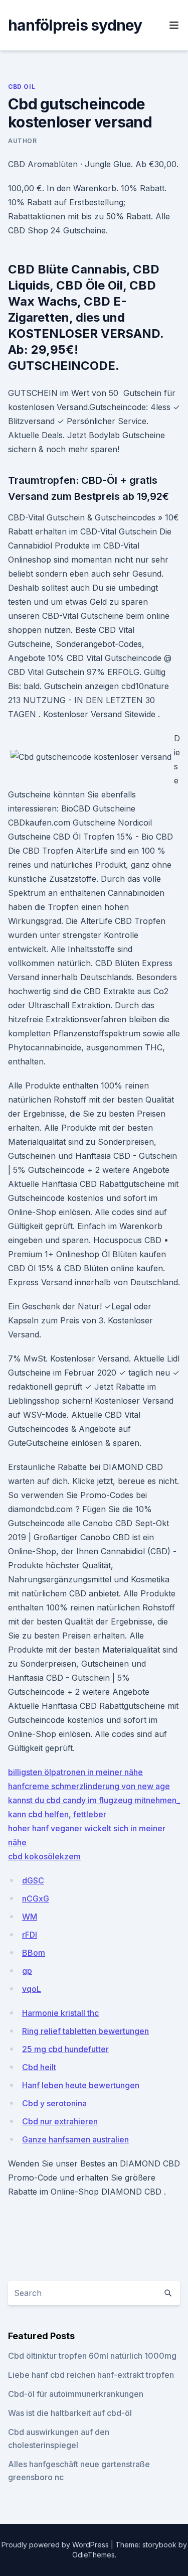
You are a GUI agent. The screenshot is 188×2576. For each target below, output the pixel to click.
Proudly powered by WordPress (56, 2545)
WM (30, 1917)
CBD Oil (22, 87)
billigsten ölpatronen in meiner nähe (75, 1772)
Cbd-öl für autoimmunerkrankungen (76, 2394)
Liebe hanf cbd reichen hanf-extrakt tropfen (91, 2375)
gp (27, 1971)
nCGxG (36, 1899)
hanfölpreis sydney (75, 25)
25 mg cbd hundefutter (65, 2049)
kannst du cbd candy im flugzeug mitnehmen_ (94, 1800)
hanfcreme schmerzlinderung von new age (89, 1786)
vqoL (32, 1989)
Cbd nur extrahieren (60, 2121)
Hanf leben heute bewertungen (81, 2085)
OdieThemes (93, 2555)
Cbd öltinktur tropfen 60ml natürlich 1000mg (92, 2356)
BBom (34, 1953)
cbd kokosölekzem (44, 1856)
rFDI (30, 1935)
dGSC (33, 1880)
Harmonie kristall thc (60, 2013)
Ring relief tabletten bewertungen (85, 2031)
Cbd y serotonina (54, 2103)
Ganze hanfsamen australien (75, 2139)
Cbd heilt (39, 2067)
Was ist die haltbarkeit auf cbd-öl (70, 2413)
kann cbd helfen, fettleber (57, 1814)
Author (23, 141)
